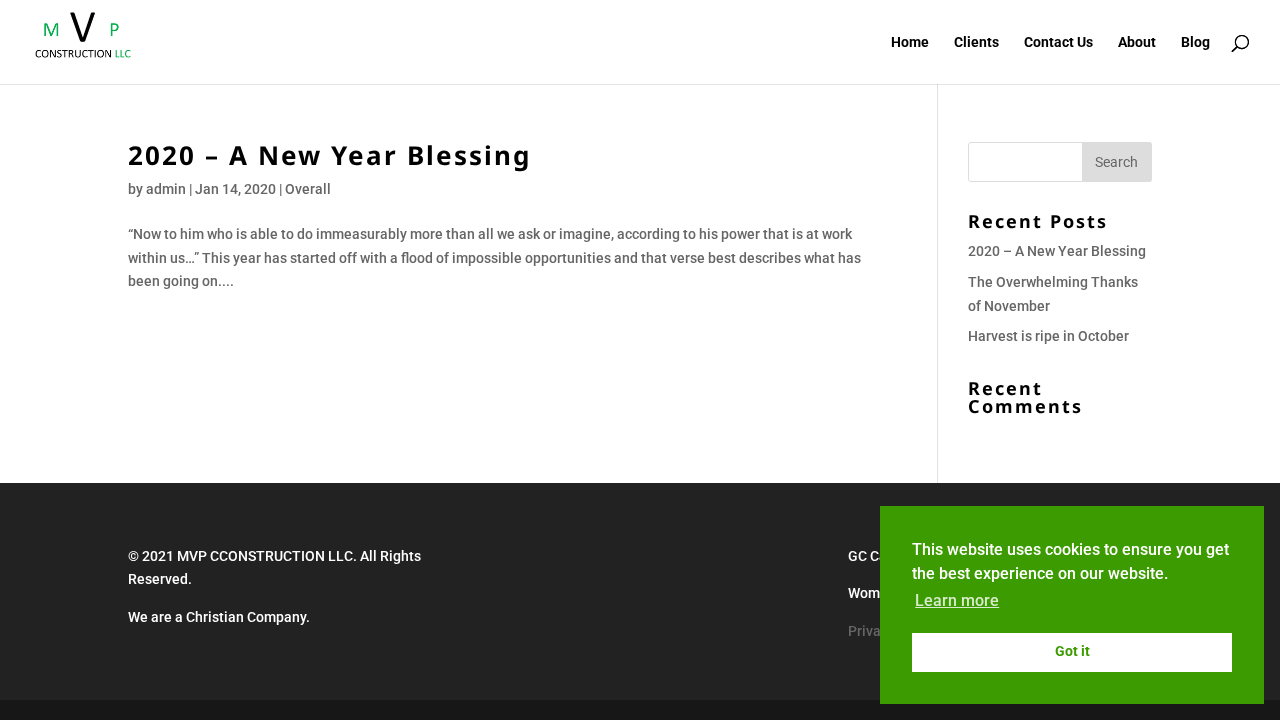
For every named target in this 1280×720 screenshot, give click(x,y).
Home (910, 42)
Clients (976, 42)
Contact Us (1058, 42)
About (1137, 42)
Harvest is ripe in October (1048, 336)
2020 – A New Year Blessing (329, 155)
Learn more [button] (957, 600)
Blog (1195, 42)
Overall (308, 189)
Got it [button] (1072, 651)
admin (166, 189)
